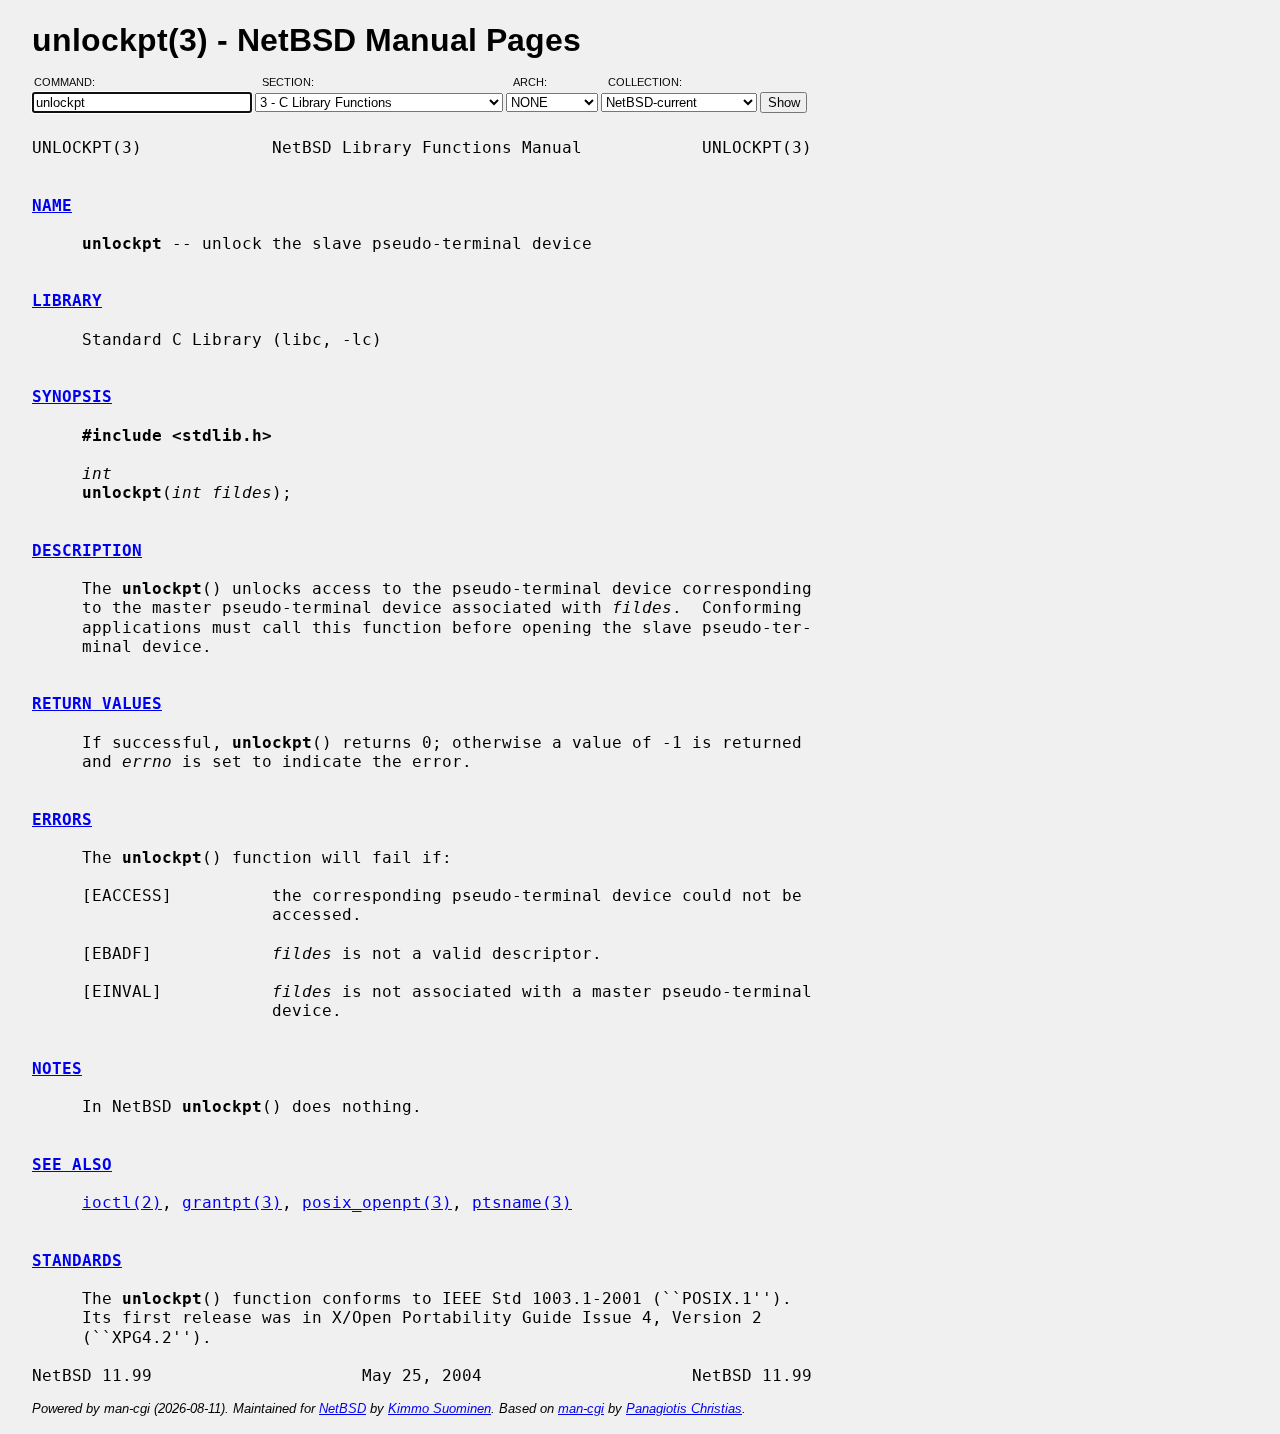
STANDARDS (77, 1260)
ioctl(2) (122, 1202)
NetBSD (342, 1408)
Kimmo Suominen (439, 1408)
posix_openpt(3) (377, 1202)
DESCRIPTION (87, 550)
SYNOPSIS (72, 396)
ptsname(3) (522, 1202)
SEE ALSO (72, 1164)
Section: (292, 83)
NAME (52, 205)
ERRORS (62, 819)
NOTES (57, 1068)
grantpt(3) (232, 1202)
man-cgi (581, 1408)
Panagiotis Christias (684, 1408)
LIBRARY (67, 300)
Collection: (645, 83)
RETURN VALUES (97, 703)
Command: (70, 83)
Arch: (539, 83)
